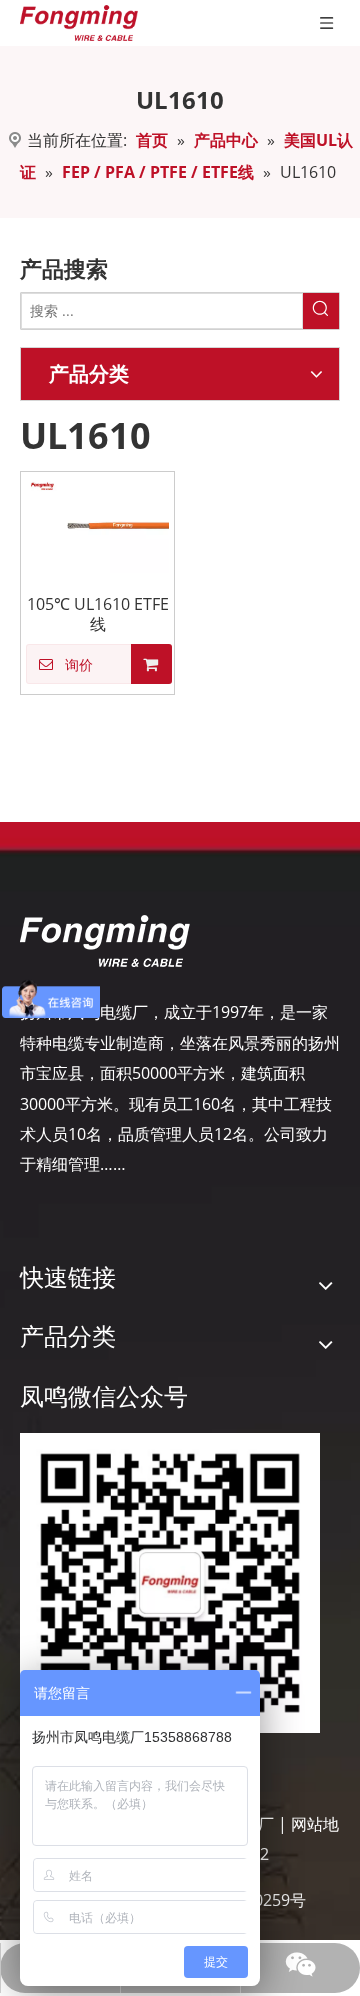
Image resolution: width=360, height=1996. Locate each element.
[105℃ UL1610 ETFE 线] (97, 523)
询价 (79, 665)
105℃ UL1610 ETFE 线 (98, 614)
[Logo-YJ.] (105, 941)
